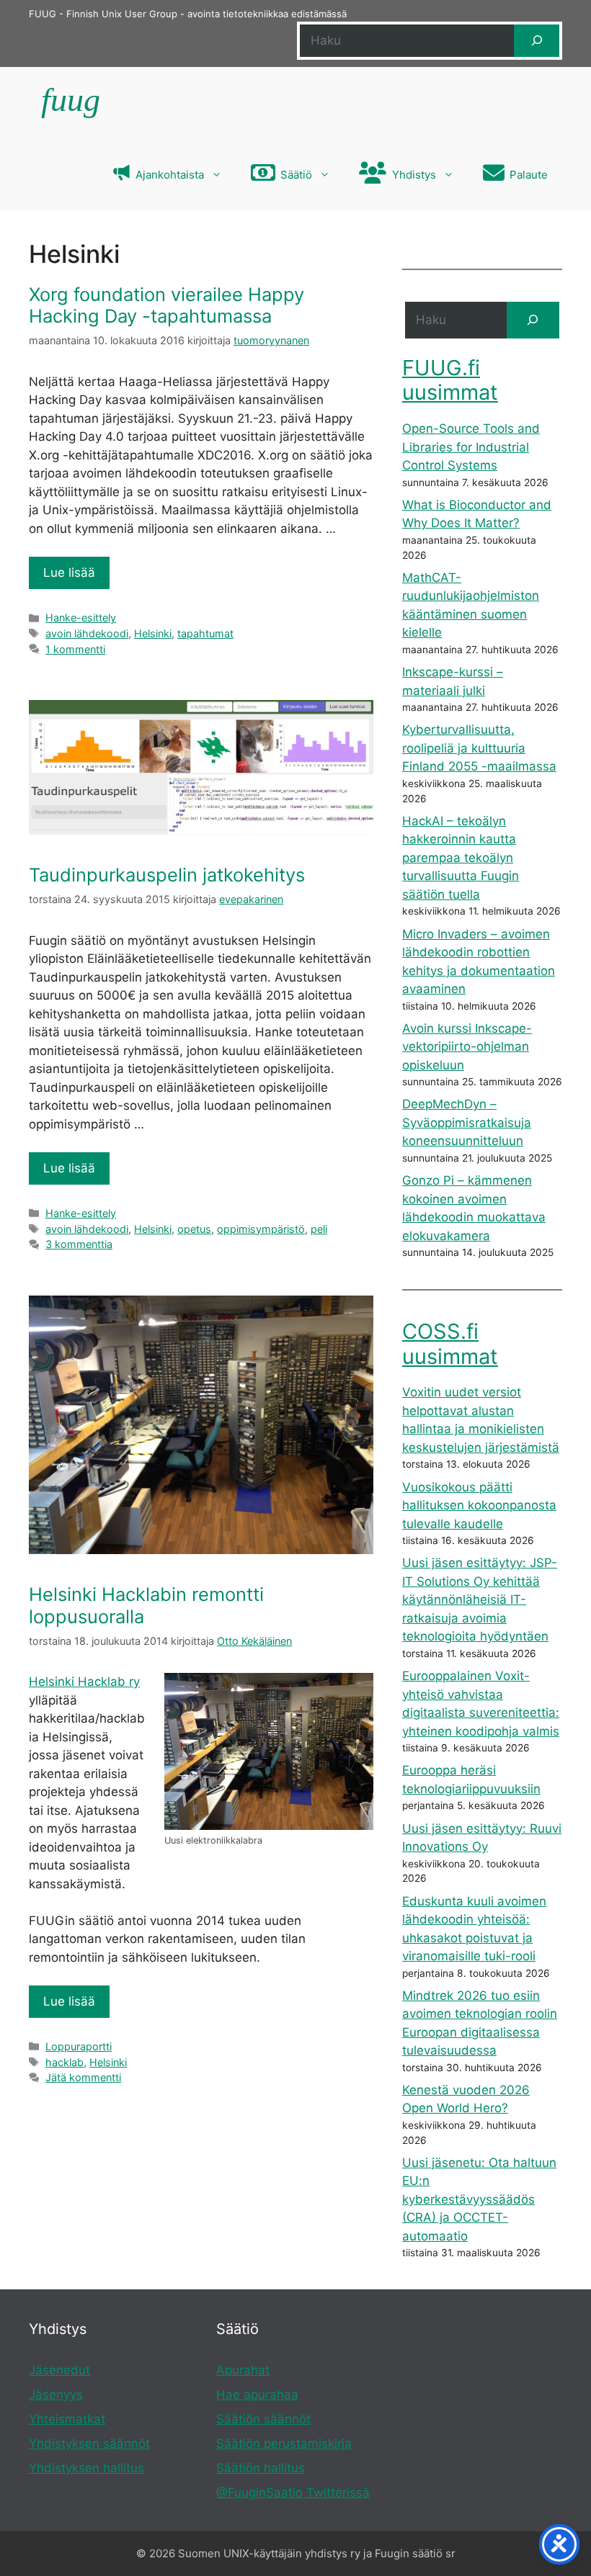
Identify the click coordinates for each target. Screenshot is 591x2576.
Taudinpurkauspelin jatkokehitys (167, 875)
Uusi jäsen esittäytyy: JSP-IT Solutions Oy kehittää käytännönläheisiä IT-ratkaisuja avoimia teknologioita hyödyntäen (480, 1599)
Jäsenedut (59, 2370)
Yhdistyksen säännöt (89, 2443)
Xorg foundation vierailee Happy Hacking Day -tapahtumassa (166, 305)
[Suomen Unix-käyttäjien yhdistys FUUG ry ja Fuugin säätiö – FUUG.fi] (69, 103)
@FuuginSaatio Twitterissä (293, 2492)
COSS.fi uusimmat (450, 1344)
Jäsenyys (56, 2395)
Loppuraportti (79, 2046)
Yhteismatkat (67, 2419)
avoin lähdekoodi (87, 633)
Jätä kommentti (83, 2077)
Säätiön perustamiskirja (284, 2443)
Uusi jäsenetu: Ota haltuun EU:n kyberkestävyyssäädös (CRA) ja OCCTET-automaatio (479, 2199)
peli (319, 1229)
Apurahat (243, 2370)
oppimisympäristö (261, 1229)
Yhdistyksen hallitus (86, 2468)
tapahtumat (205, 633)
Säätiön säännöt (263, 2419)
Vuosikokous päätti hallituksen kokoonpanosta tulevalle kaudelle (479, 1505)
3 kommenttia (79, 1244)
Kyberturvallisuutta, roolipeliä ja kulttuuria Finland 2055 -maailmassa (479, 748)
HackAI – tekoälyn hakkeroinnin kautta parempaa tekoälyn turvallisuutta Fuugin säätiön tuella (461, 858)
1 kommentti (75, 649)
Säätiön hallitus (261, 2468)
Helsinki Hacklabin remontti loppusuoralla (146, 1605)
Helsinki (153, 633)
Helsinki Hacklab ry (84, 1682)
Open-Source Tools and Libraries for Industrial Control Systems (471, 447)
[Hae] (537, 41)
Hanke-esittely (81, 618)
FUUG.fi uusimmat (450, 380)
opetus (194, 1229)
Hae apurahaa (257, 2395)
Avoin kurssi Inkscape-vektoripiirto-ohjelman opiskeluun (467, 1047)
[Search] (533, 320)
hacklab (65, 2062)
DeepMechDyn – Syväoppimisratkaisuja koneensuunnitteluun (467, 1122)
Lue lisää (69, 573)
